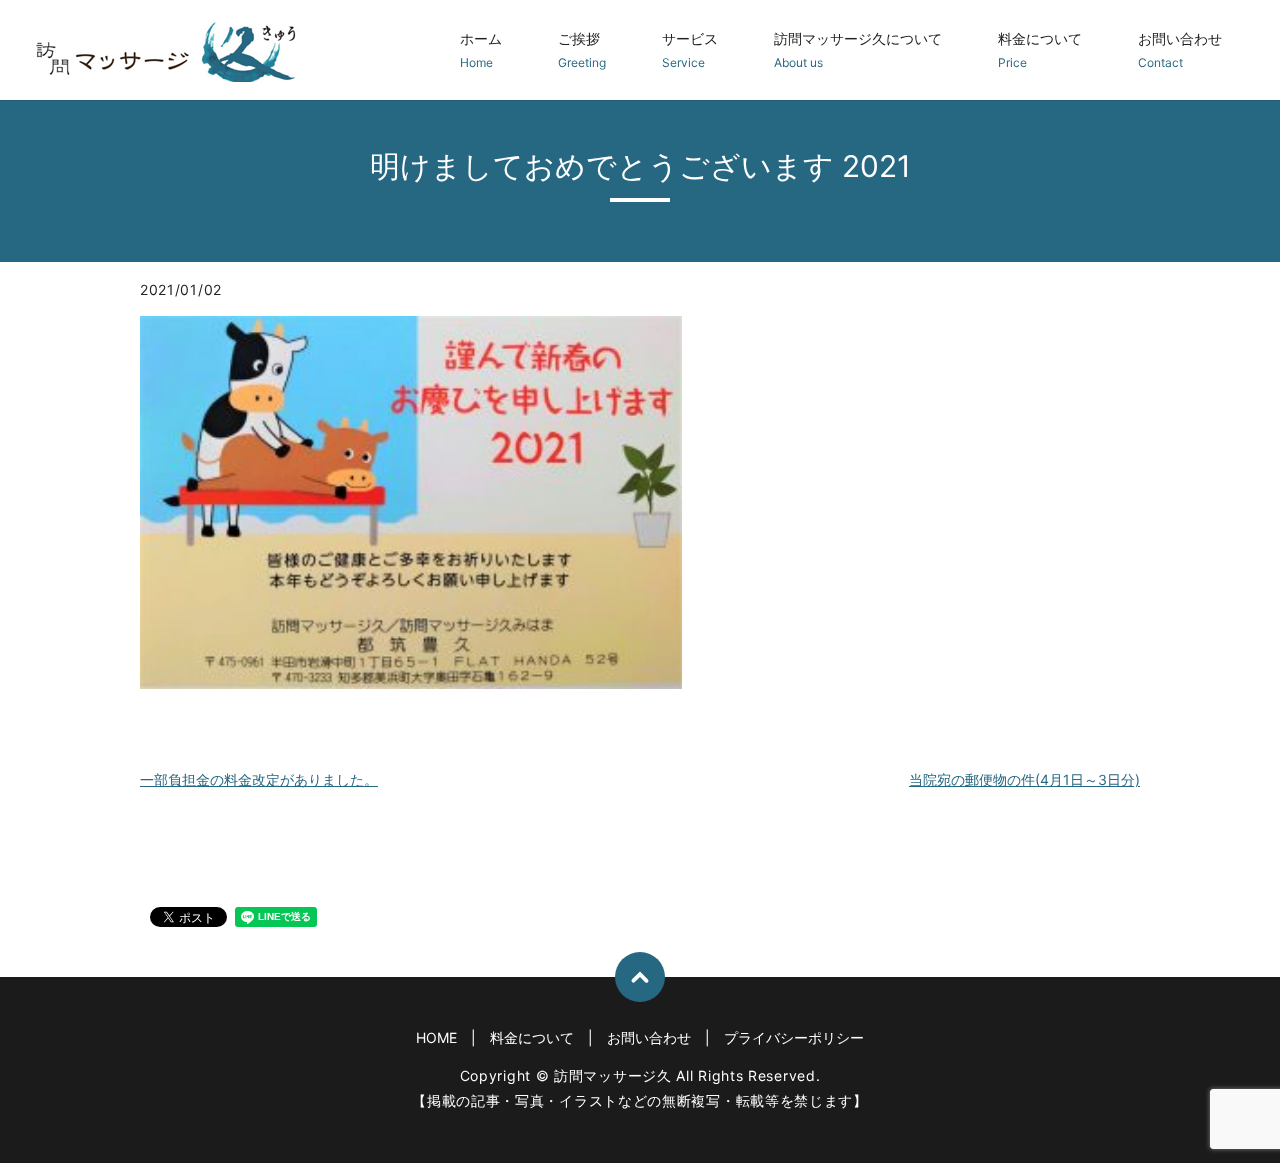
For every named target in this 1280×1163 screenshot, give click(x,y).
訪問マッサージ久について (858, 50)
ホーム (481, 50)
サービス (690, 50)
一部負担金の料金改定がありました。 (259, 779)
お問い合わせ (1180, 50)
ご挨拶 (582, 50)
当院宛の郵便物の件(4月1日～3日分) (1024, 779)
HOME (436, 1037)
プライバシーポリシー (794, 1037)
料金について (1040, 50)
